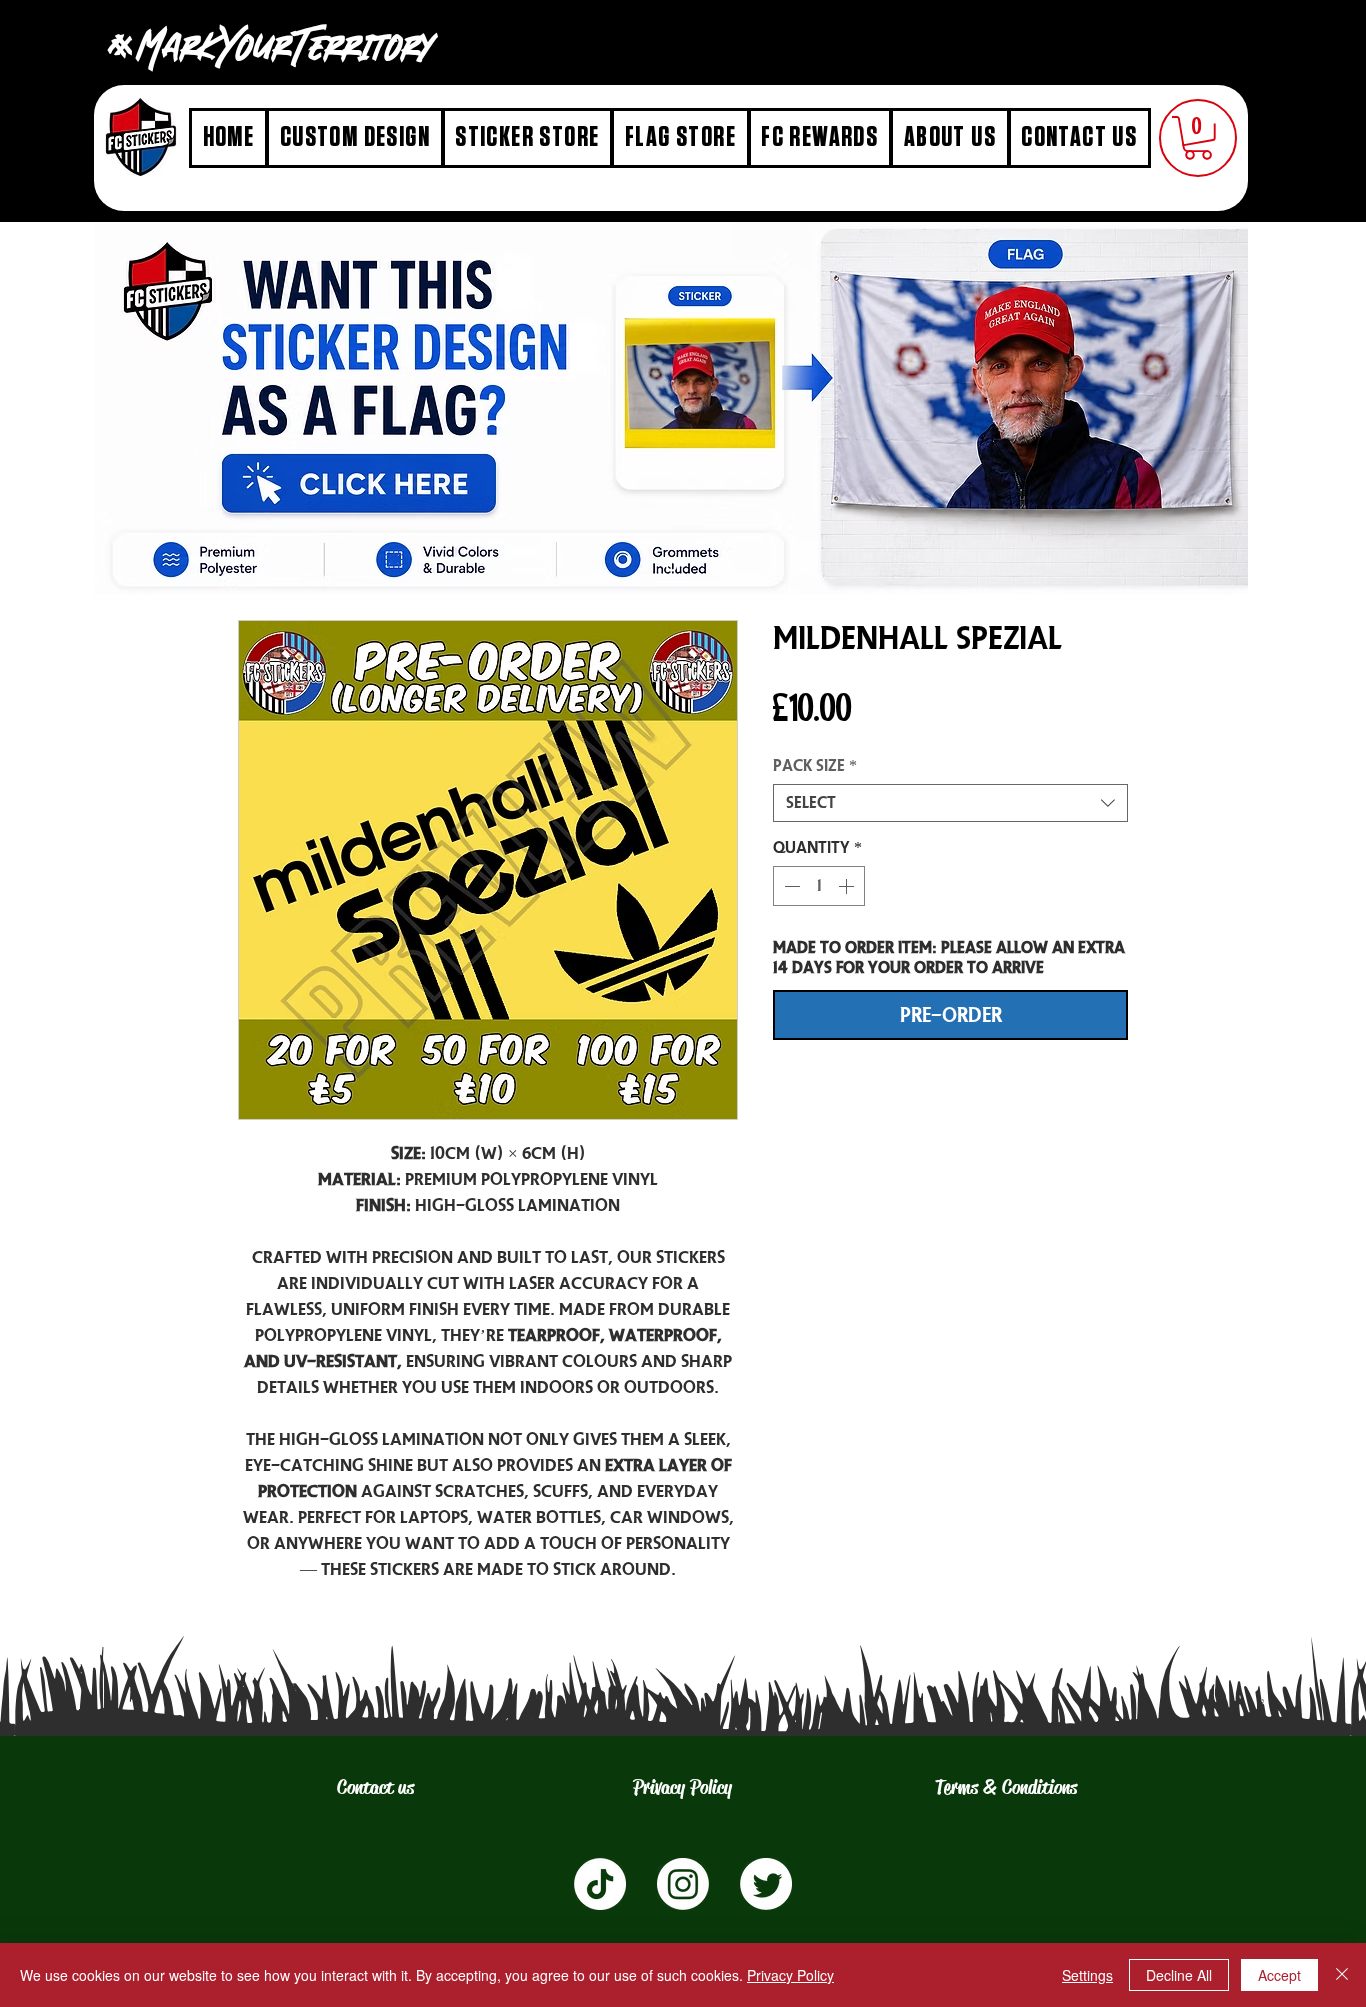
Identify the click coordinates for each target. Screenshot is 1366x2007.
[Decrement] (790, 886)
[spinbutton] (819, 886)
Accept (1279, 1975)
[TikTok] (600, 1884)
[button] (1198, 138)
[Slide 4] (671, 565)
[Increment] (848, 886)
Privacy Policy (790, 1975)
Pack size (815, 765)
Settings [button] (1087, 1975)
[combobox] (950, 803)
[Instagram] (683, 1884)
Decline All (1179, 1975)
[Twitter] (766, 1884)
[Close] (1342, 1975)
